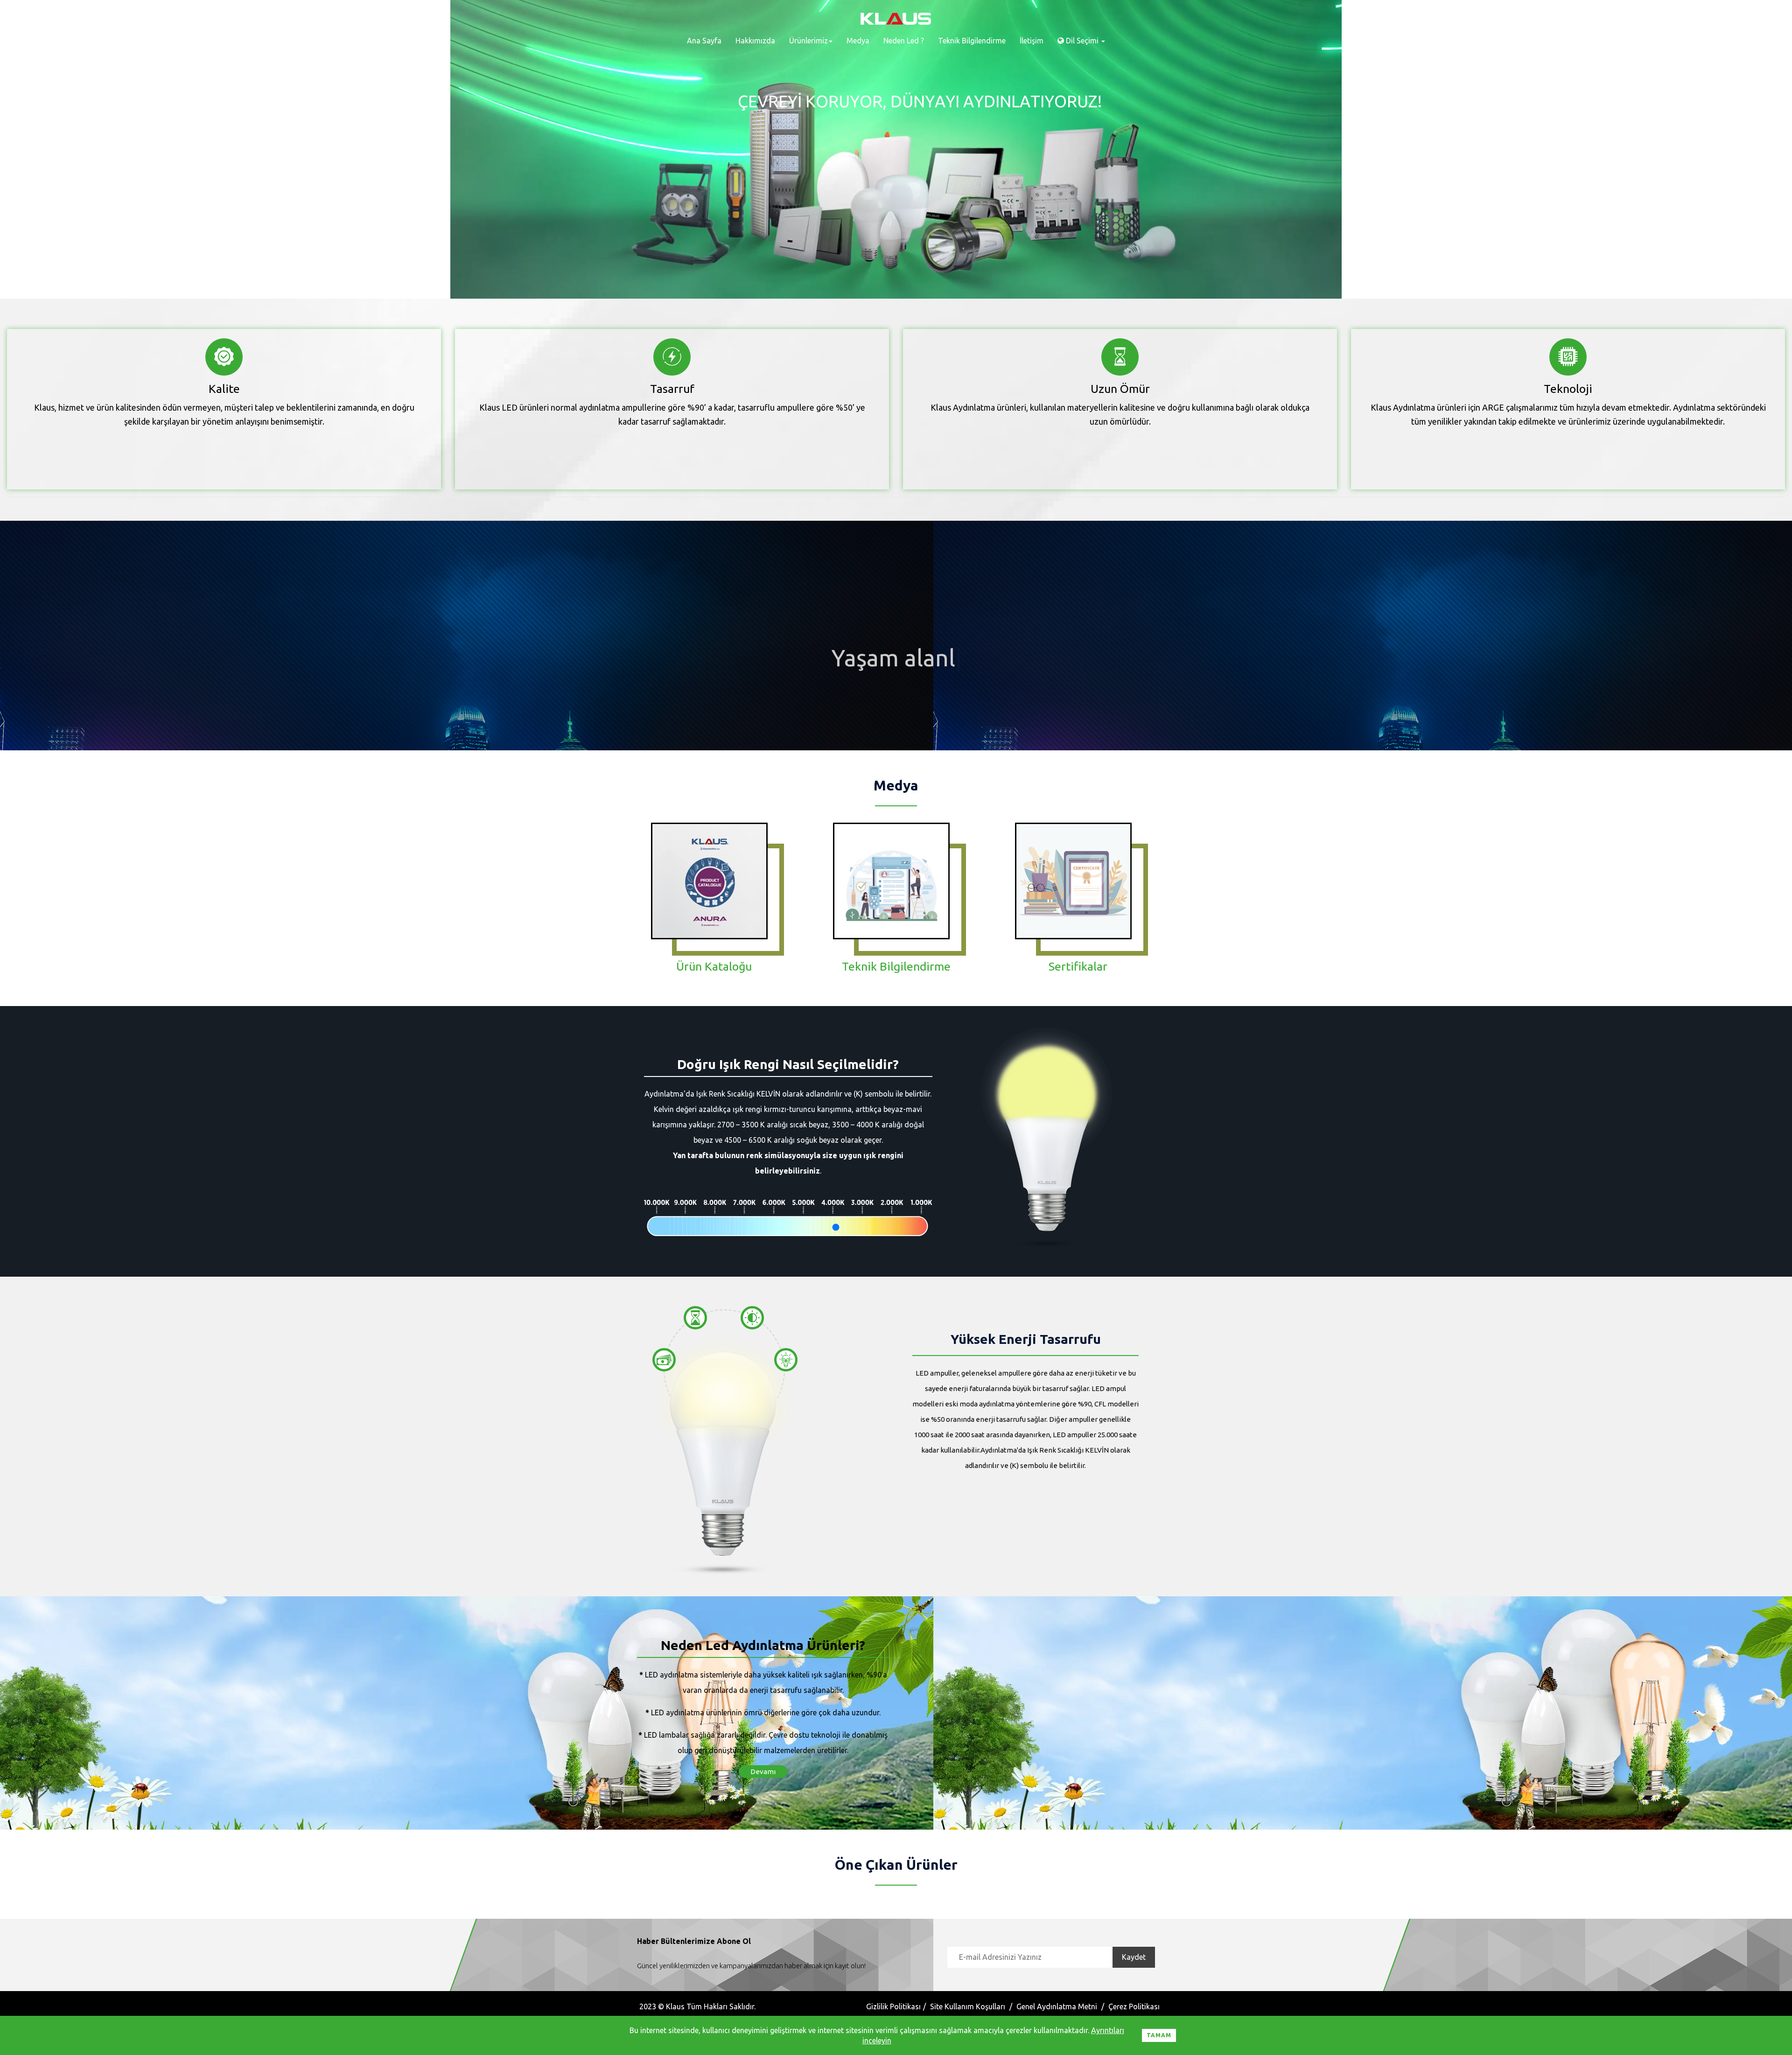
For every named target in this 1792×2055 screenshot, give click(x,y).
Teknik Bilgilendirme (972, 41)
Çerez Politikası (1134, 2006)
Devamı (763, 1772)
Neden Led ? (904, 41)
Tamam (1159, 2035)
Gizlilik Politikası (893, 2006)
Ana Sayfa (704, 41)
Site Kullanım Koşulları (968, 2006)
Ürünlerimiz (808, 41)
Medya (858, 41)
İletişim (1032, 41)
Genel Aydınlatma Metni (1057, 2006)
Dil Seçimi (1082, 41)
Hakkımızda (755, 41)
